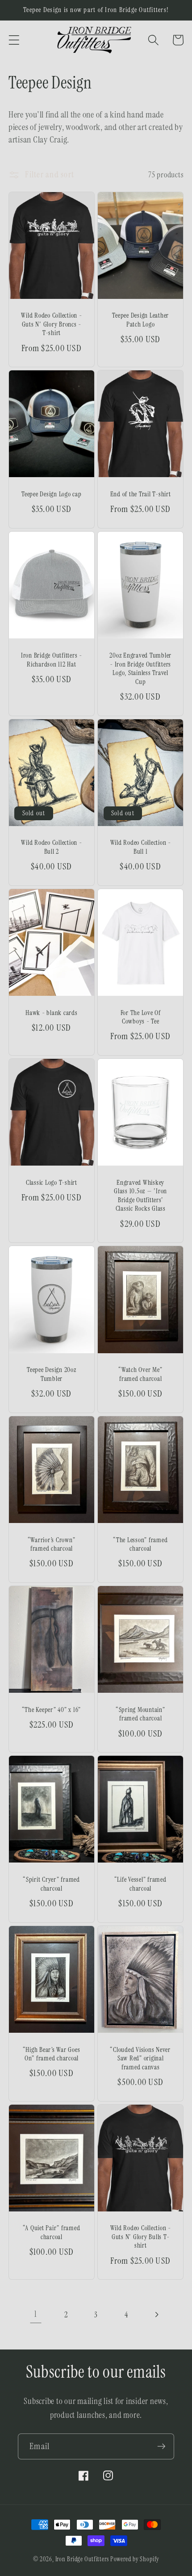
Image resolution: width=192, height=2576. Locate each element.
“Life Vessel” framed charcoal (141, 1884)
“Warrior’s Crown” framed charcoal (52, 1545)
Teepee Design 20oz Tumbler (52, 1374)
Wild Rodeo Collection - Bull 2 (51, 847)
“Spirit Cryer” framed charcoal (52, 1884)
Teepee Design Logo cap (52, 494)
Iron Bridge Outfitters (82, 2559)
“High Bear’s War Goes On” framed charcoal (52, 2054)
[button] (14, 40)
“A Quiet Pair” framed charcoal (52, 2233)
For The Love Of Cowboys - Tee (141, 1017)
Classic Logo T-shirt (52, 1183)
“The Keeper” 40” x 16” (52, 1710)
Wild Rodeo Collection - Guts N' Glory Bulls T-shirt (141, 2237)
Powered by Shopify (135, 2559)
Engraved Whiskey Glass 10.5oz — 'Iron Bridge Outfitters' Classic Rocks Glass (140, 1196)
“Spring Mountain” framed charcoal (141, 1714)
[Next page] (157, 2314)
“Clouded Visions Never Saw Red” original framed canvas (140, 2059)
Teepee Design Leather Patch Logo (140, 320)
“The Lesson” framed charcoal (140, 1545)
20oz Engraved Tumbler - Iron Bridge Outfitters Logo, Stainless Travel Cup (140, 669)
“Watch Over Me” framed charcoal (140, 1374)
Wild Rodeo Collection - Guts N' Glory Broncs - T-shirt (51, 324)
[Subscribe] (161, 2446)
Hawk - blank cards (52, 1013)
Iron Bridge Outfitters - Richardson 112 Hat (52, 660)
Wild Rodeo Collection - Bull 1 (141, 847)
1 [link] (36, 2314)
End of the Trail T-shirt (141, 494)
